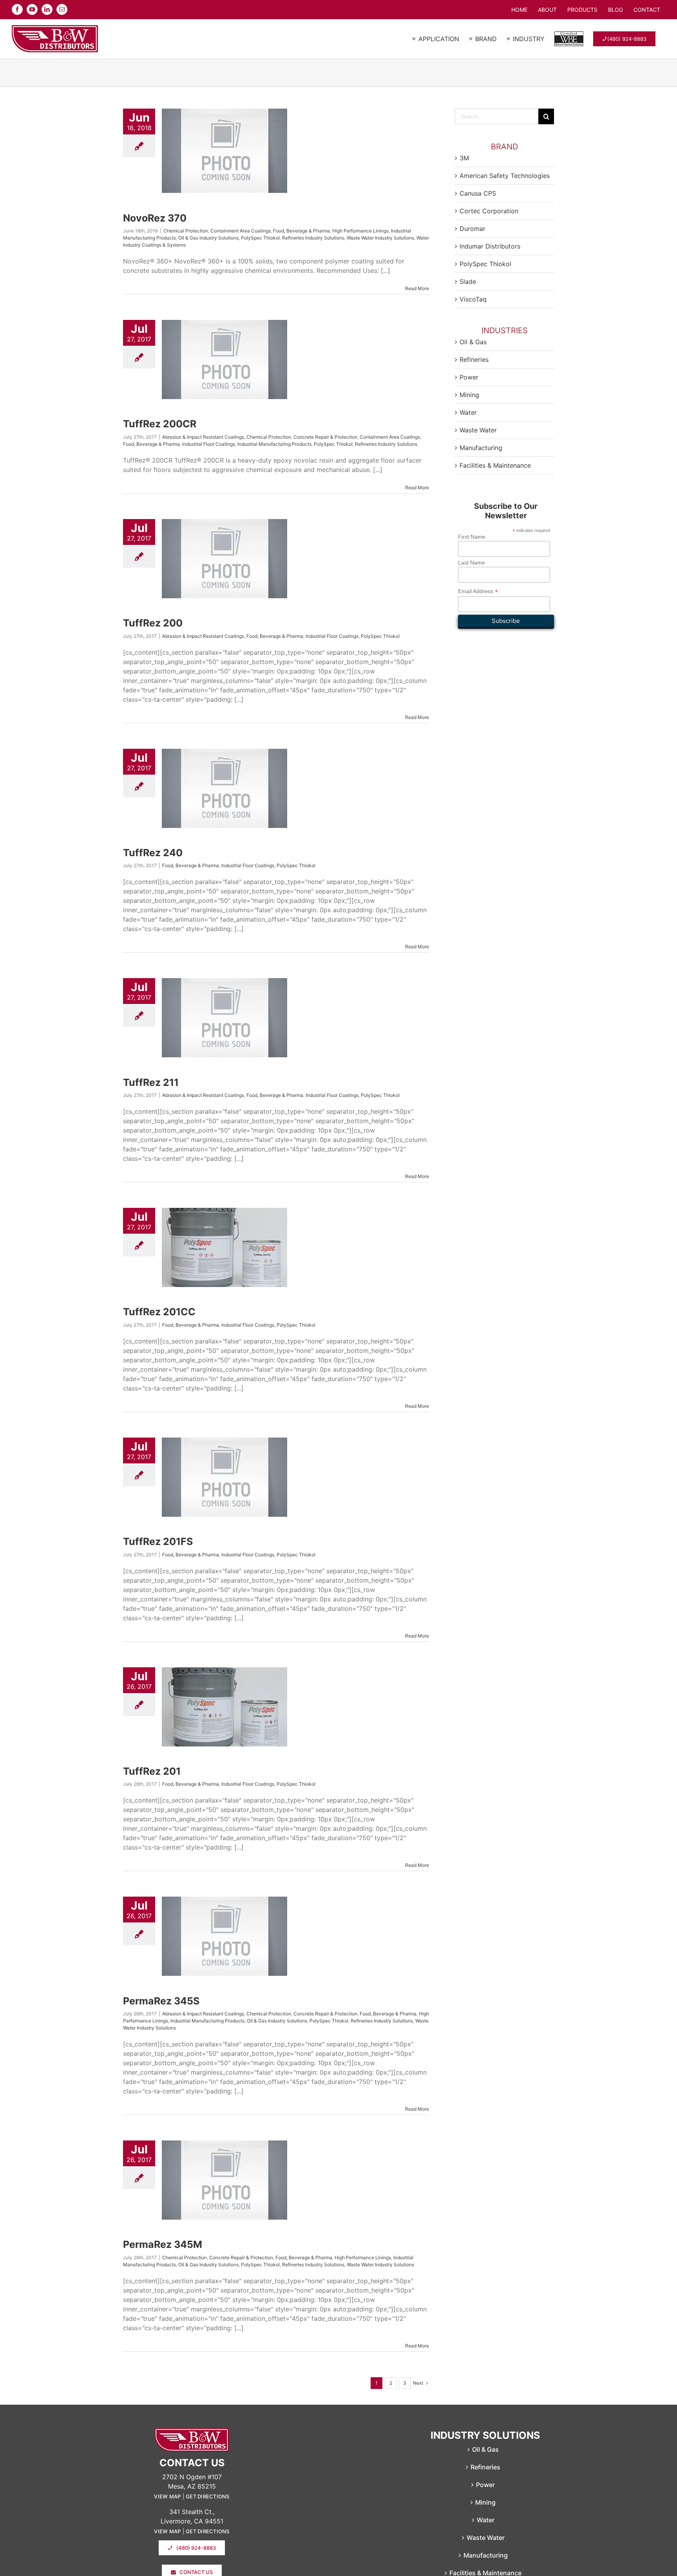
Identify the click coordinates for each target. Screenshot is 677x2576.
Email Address (478, 591)
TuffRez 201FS (158, 1541)
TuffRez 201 (152, 1771)
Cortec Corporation (489, 211)
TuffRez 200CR (160, 424)
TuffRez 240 (153, 853)
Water (468, 412)
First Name (472, 537)
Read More (417, 288)
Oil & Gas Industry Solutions (208, 238)
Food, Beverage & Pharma (301, 231)
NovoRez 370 (155, 218)
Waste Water (478, 430)
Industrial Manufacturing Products (274, 444)
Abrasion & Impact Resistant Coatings (203, 437)
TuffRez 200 (153, 623)
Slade (468, 281)
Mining (469, 395)
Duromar (472, 229)
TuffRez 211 (151, 1082)
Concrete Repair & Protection (325, 437)
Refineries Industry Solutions (313, 238)
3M (464, 158)
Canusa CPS (478, 193)
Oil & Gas (473, 342)
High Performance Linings (360, 231)
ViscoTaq (473, 299)
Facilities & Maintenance (495, 465)
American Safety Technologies (505, 176)
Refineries (474, 359)
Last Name (472, 563)
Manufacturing (481, 448)
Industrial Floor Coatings (209, 444)
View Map (167, 2496)
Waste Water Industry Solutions (380, 238)
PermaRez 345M (163, 2244)
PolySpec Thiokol (260, 238)
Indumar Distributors (490, 246)
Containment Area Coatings (241, 231)
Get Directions (208, 2496)
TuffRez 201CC (159, 1312)
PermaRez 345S (161, 2001)
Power (469, 377)
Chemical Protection (186, 231)
